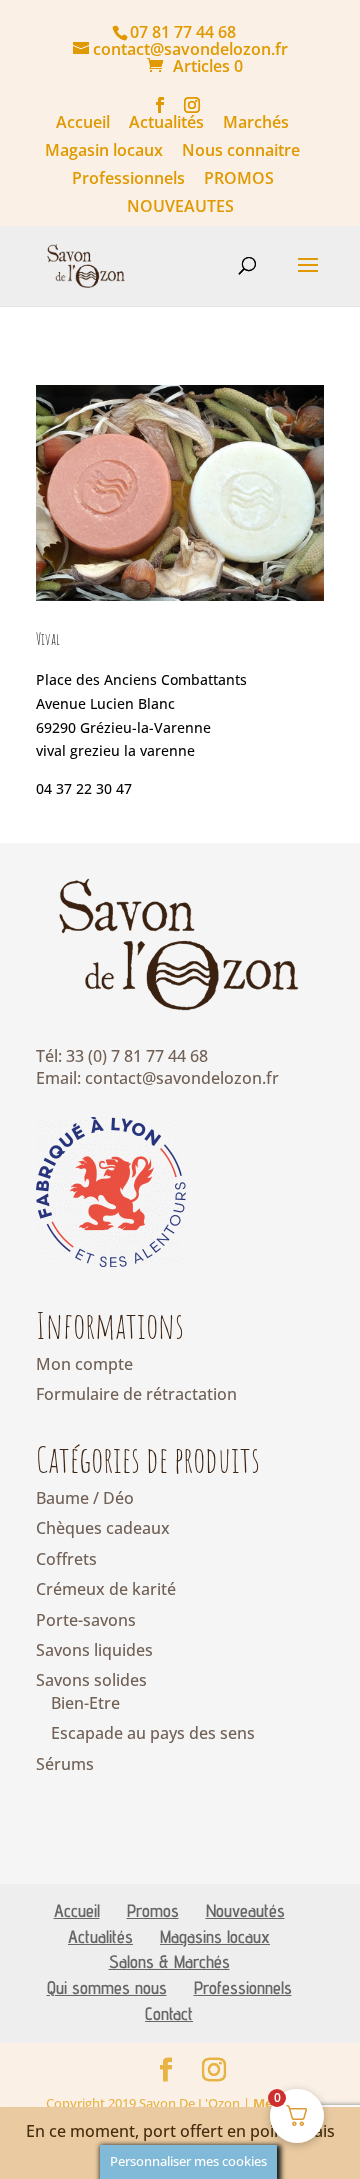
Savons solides (91, 1680)
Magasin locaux (104, 151)
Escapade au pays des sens (153, 1733)
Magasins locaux (215, 1936)
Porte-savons (86, 1620)
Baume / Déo (85, 1498)
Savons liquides (94, 1650)
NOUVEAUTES (180, 207)
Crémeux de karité (106, 1589)
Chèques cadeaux (103, 1528)
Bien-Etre (85, 1703)
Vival (48, 639)
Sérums (65, 1764)
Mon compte (84, 1364)
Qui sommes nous (107, 1987)
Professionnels (128, 179)
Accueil (83, 123)
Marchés (256, 123)
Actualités (166, 123)
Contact (169, 2013)
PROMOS (239, 179)
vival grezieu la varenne (115, 750)
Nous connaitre (241, 151)
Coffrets (66, 1559)
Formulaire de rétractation (136, 1394)
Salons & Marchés (169, 1961)
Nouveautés (245, 1910)
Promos (153, 1910)
